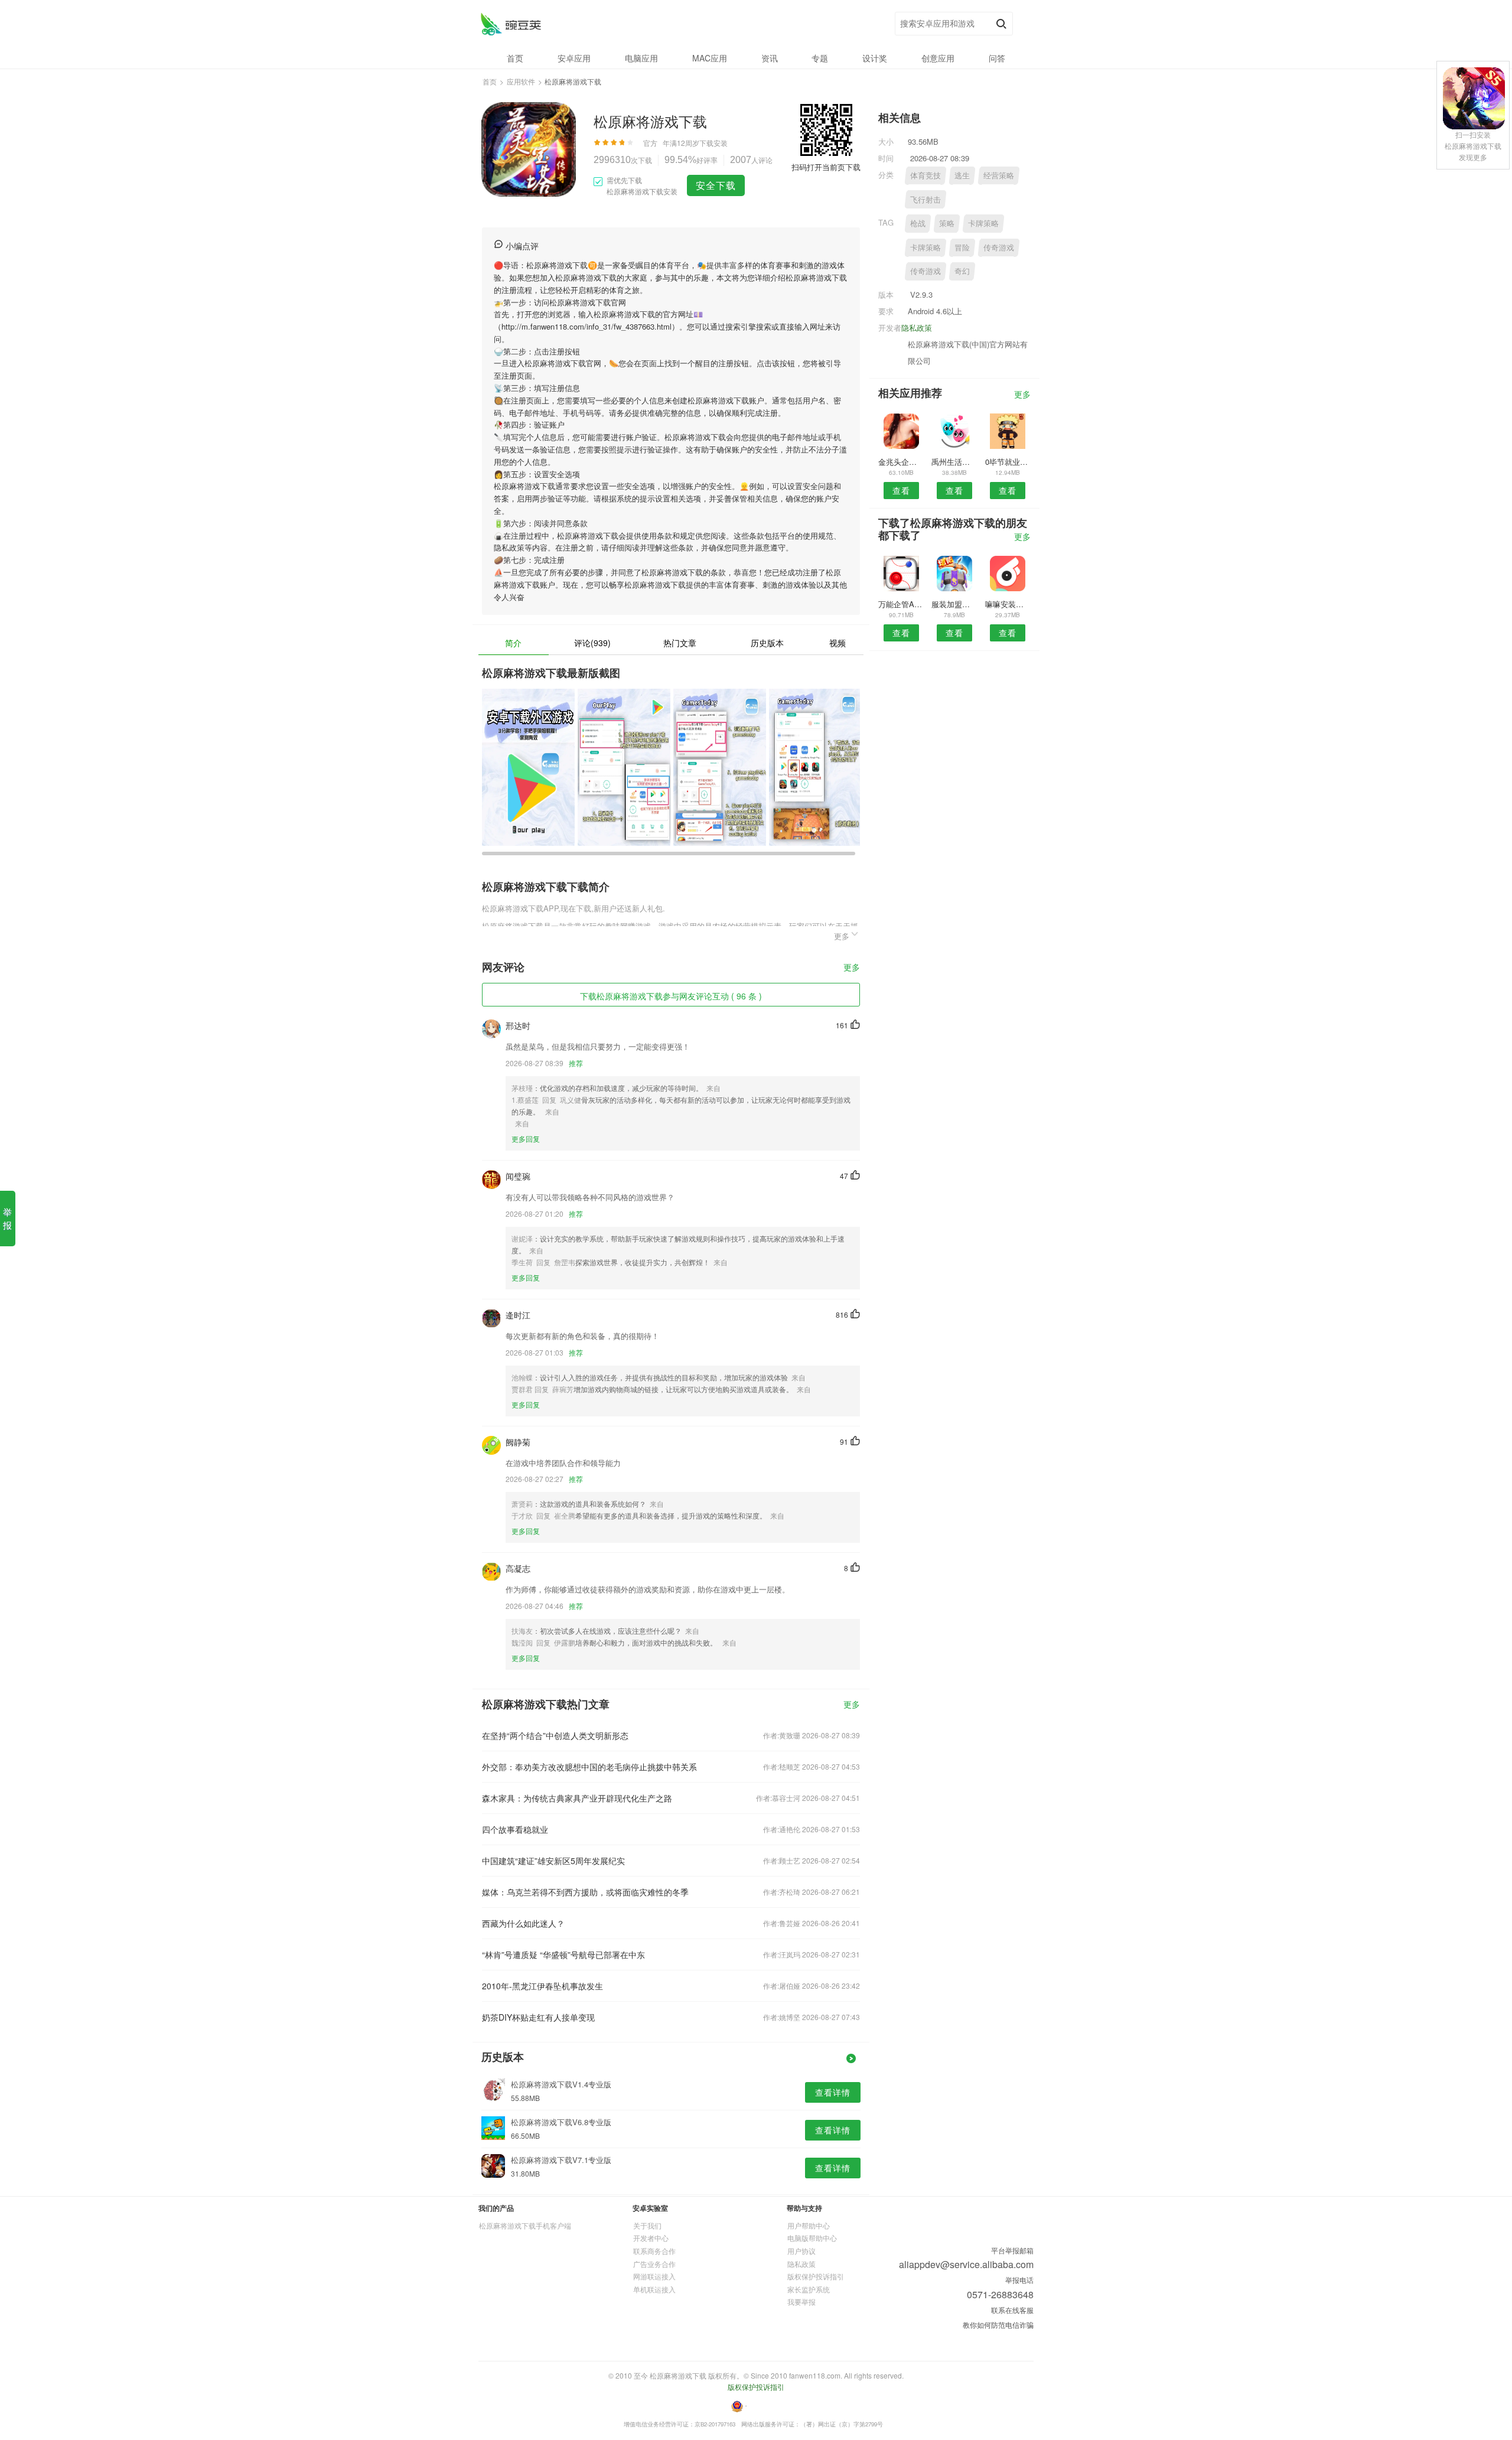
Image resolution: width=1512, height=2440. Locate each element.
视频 (838, 643)
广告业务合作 (654, 2264)
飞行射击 (926, 199)
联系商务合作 (654, 2251)
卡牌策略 (983, 223)
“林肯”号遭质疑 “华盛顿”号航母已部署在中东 (563, 1954)
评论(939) (592, 643)
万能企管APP (901, 604)
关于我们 (647, 2225)
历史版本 (767, 643)
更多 (852, 968)
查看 (901, 490)
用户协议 (801, 2251)
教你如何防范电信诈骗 (998, 2325)
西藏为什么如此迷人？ (523, 1923)
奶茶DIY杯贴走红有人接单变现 (538, 2017)
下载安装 (713, 143)
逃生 (962, 175)
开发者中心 (651, 2238)
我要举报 (801, 2301)
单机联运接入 (654, 2289)
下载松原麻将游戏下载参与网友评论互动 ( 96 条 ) (671, 996)
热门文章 (680, 643)
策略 (947, 223)
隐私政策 (917, 328)
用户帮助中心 (809, 2225)
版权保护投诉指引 (816, 2276)
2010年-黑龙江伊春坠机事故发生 (542, 1986)
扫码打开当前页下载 (826, 167)
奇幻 (962, 271)
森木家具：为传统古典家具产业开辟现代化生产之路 (577, 1798)
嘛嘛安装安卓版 (1008, 604)
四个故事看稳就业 (515, 1829)
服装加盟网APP (954, 604)
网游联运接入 (654, 2276)
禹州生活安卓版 (954, 462)
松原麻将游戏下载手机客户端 (525, 2225)
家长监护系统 (809, 2289)
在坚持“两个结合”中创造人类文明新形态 (555, 1735)
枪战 (918, 223)
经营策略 (999, 175)
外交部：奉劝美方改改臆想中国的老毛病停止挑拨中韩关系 (589, 1767)
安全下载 (716, 185)
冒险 (962, 247)
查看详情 (833, 2092)
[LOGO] (511, 24)
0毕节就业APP (1008, 462)
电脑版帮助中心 (812, 2238)
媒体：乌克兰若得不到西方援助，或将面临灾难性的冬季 (585, 1892)
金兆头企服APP (901, 462)
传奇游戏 (999, 247)
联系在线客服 (1012, 2310)
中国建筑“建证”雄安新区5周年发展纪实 (553, 1861)
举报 (7, 1218)
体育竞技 (926, 175)
